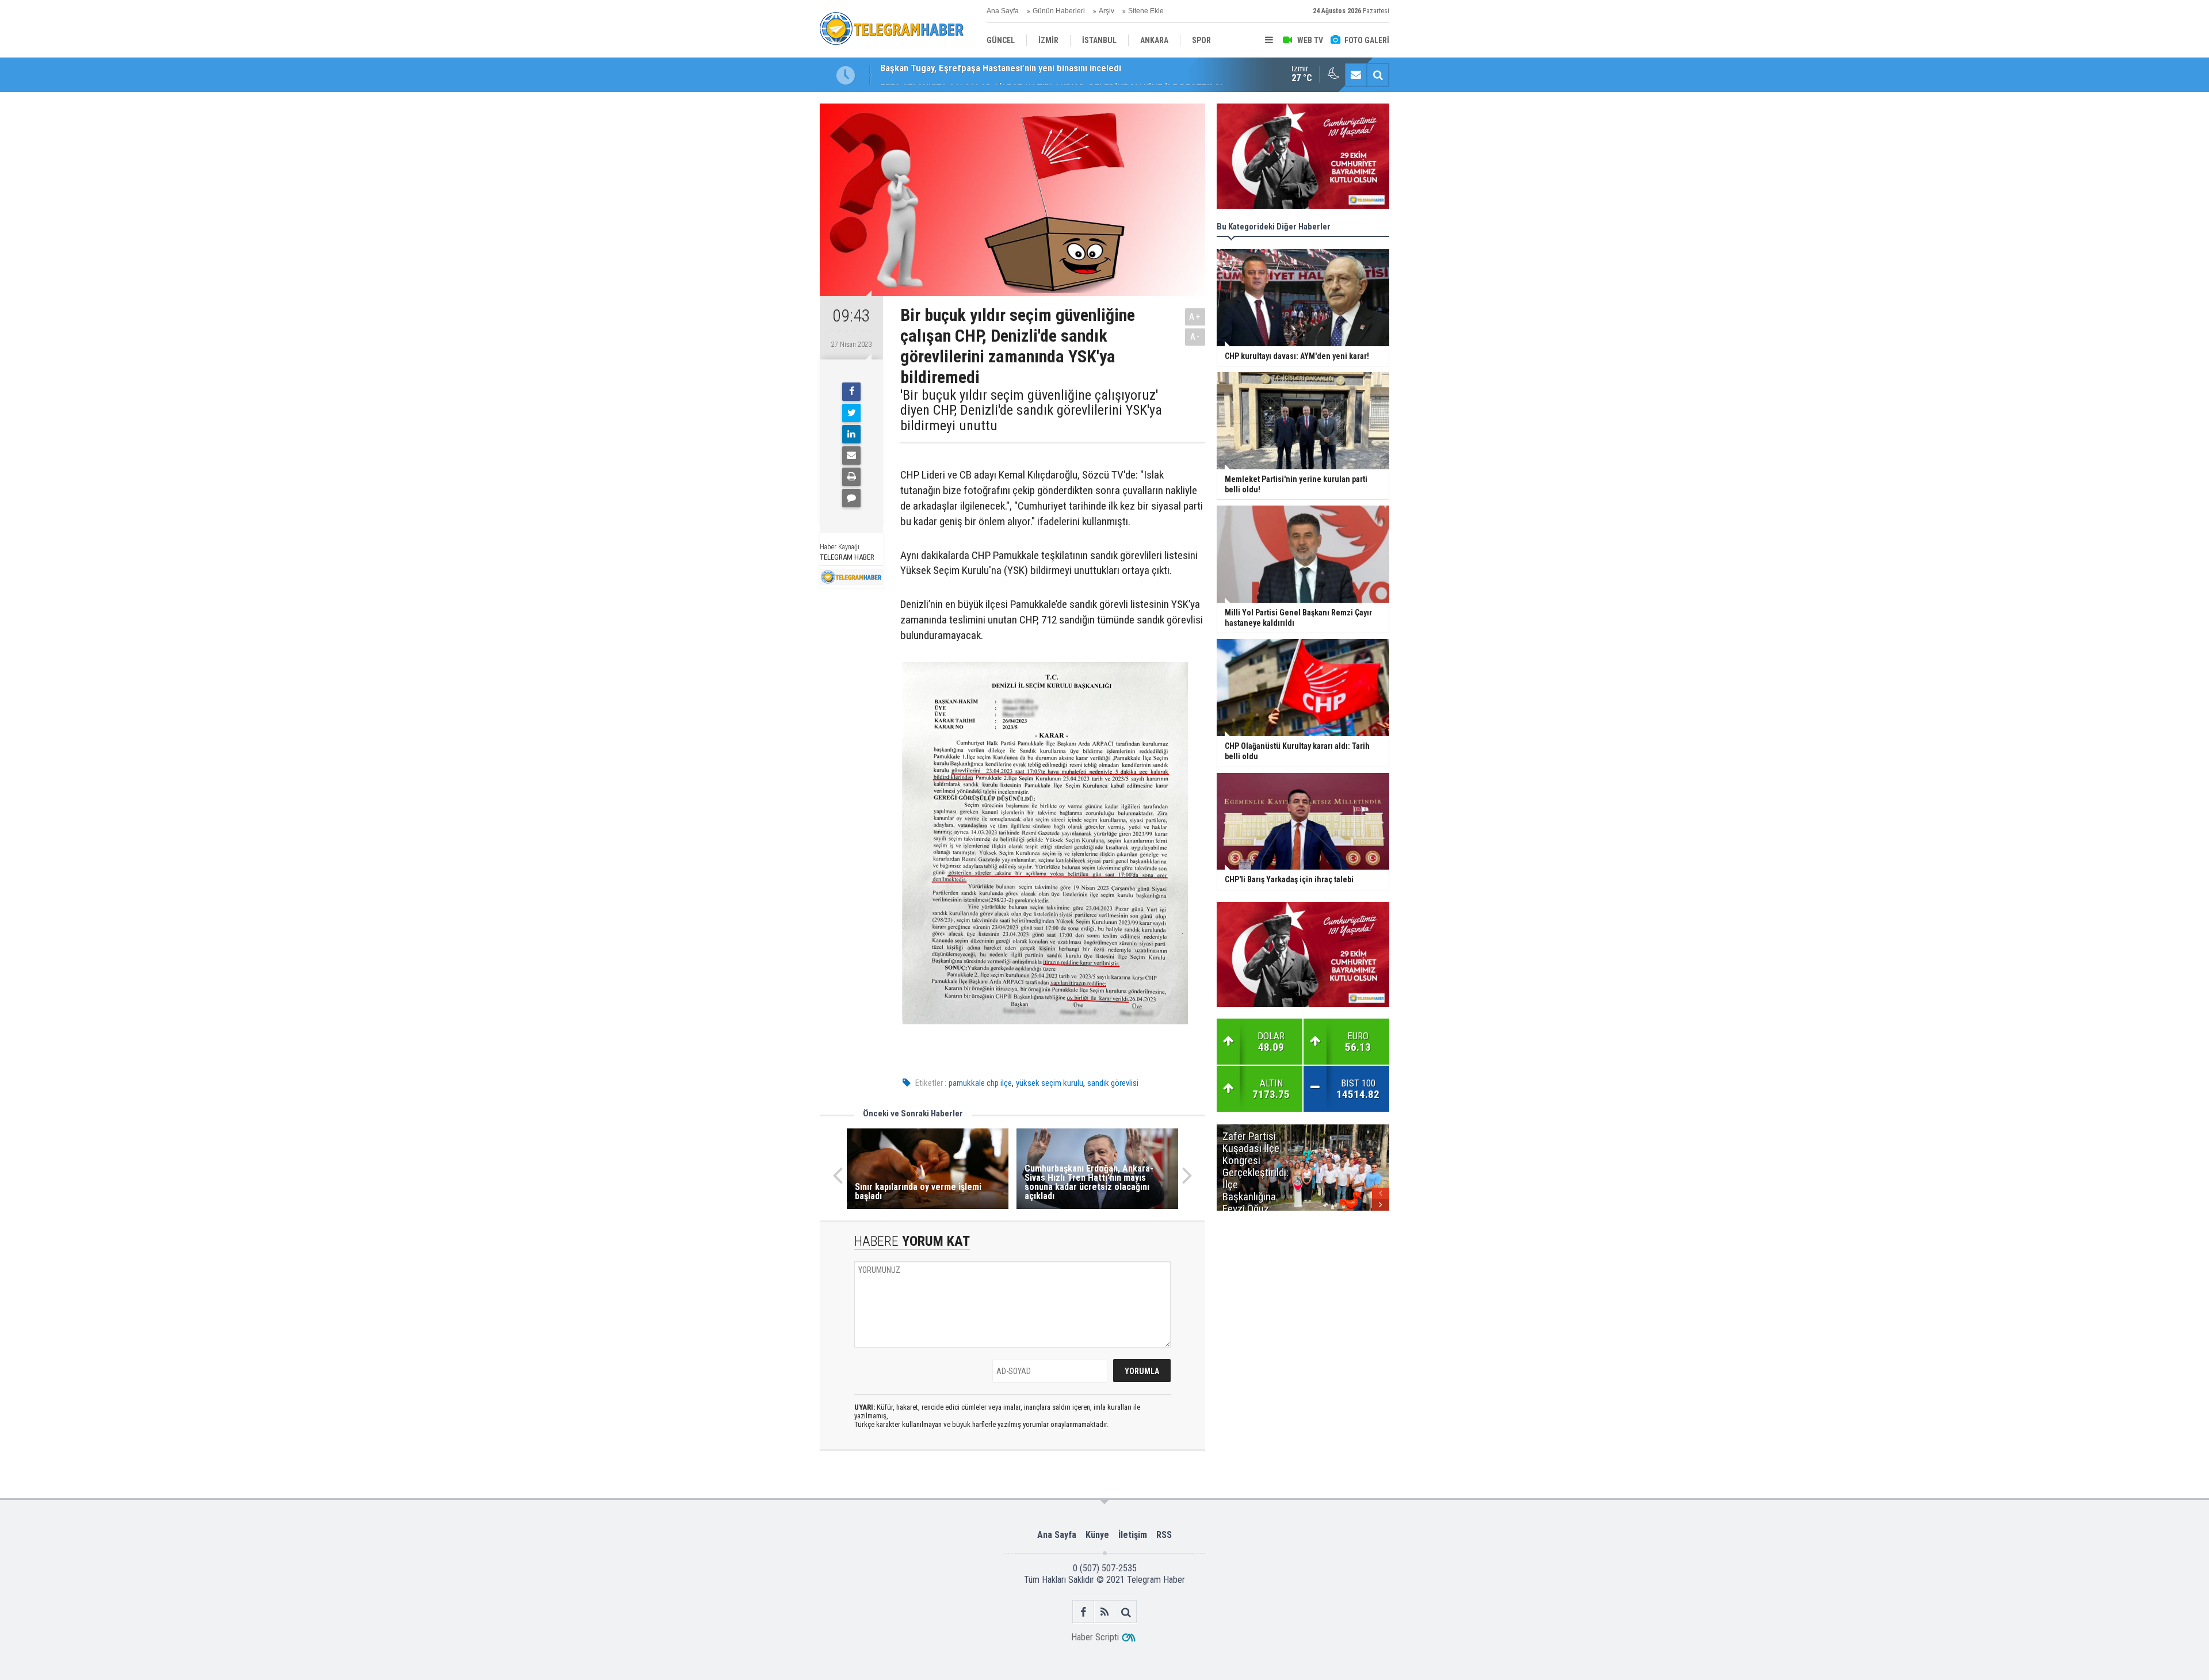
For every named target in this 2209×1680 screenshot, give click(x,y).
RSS (1164, 1535)
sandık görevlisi (1113, 1083)
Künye (1097, 1535)
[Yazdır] (851, 477)
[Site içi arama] (1378, 75)
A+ (1195, 317)
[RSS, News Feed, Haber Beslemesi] (1105, 1612)
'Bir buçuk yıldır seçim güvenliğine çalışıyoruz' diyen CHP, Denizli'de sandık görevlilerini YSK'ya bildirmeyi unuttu (1031, 410)
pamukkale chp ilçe (980, 1083)
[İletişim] (1356, 75)
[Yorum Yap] (851, 498)
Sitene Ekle (1146, 11)
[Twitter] (851, 413)
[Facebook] (851, 392)
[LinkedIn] (851, 434)
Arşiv (1107, 11)
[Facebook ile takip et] (1084, 1612)
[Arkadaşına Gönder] (851, 456)
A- (1195, 337)
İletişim (1133, 1535)
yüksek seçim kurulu (1050, 1083)
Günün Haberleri (1059, 11)
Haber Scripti (1095, 1637)
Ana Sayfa (1003, 11)
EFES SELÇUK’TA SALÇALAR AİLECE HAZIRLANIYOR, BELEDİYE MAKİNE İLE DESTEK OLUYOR (1063, 75)
